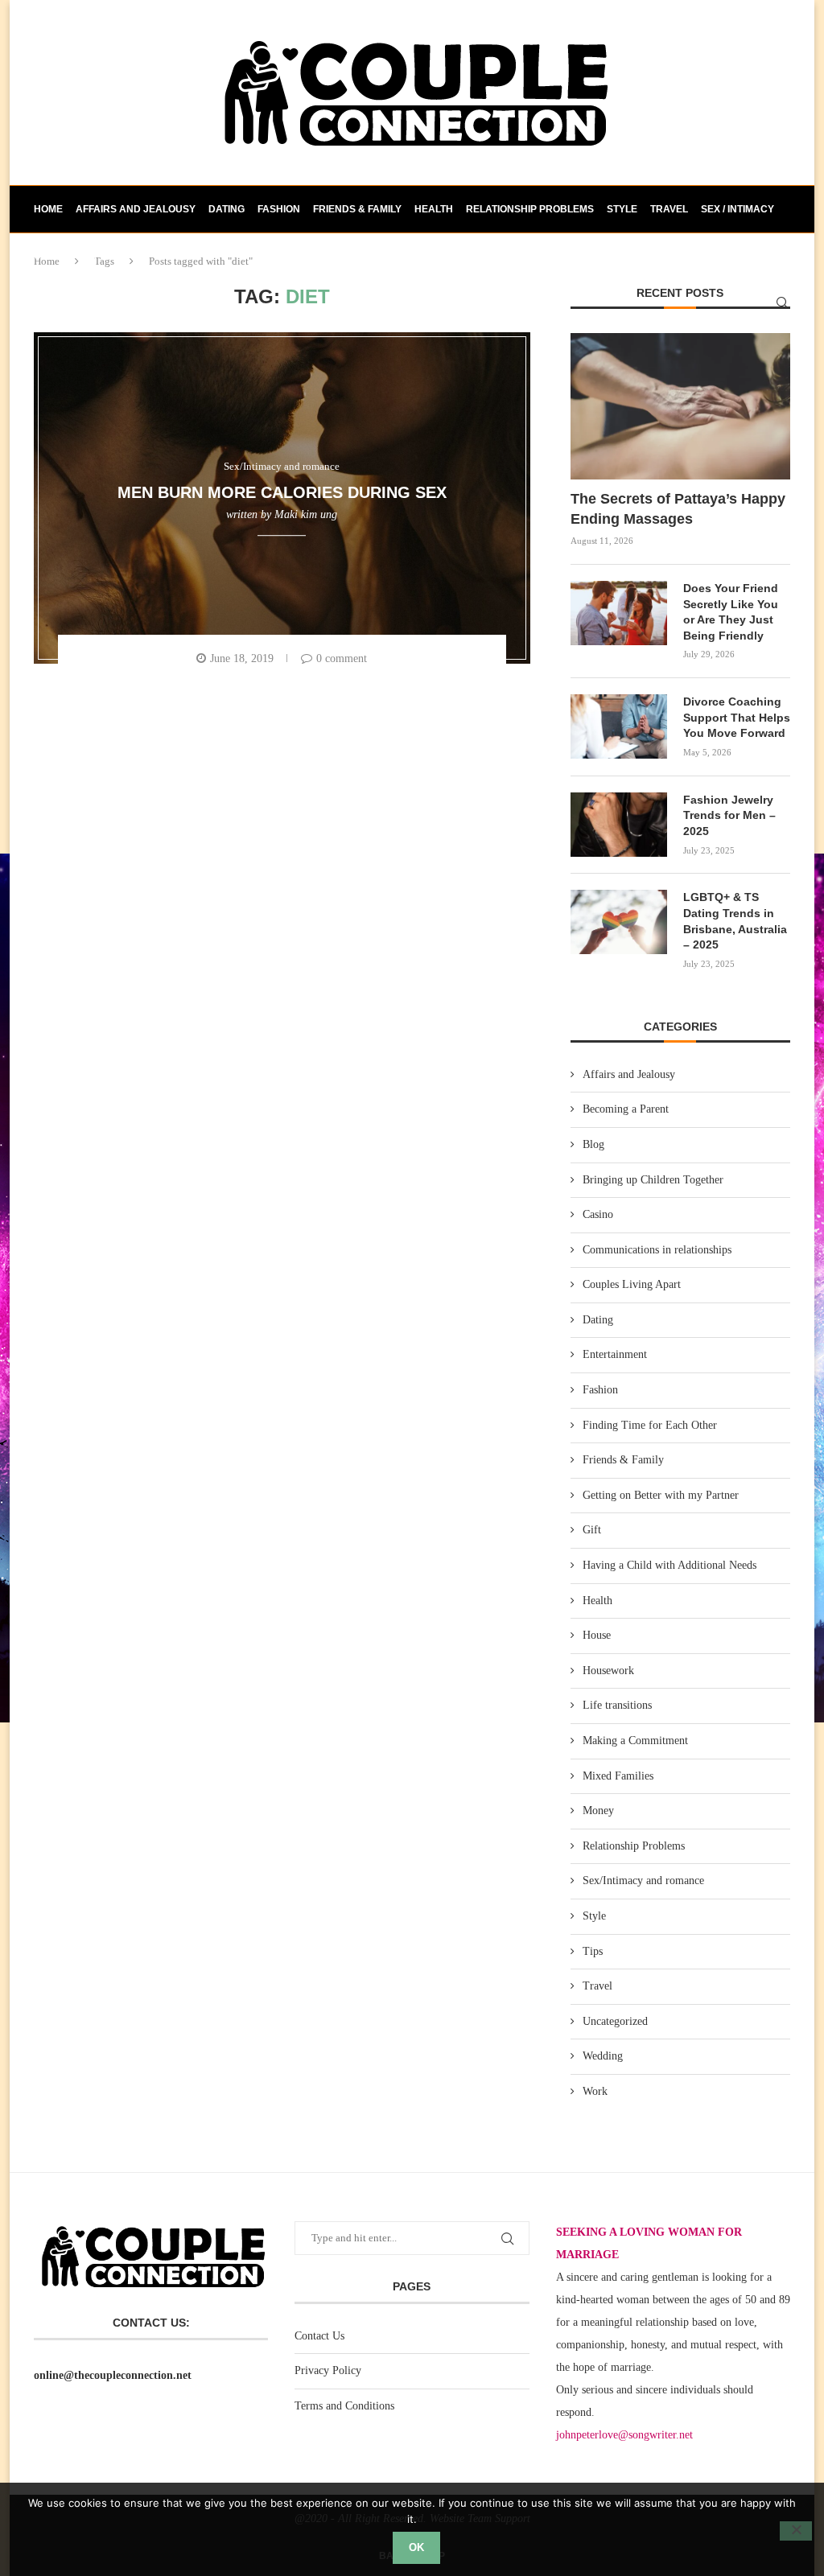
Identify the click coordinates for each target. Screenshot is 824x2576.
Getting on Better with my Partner (661, 1495)
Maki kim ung (306, 514)
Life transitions (617, 1705)
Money (598, 1811)
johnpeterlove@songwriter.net (624, 2435)
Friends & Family (357, 209)
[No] (796, 2531)
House (597, 1635)
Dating (227, 209)
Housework (608, 1671)
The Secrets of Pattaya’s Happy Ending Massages (678, 509)
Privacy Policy (328, 2370)
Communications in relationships (657, 1250)
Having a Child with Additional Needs (669, 1565)
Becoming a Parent (626, 1109)
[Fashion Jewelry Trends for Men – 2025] (619, 825)
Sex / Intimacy (737, 209)
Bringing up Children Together (653, 1180)
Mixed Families (618, 1776)
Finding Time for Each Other (650, 1425)
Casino (598, 1214)
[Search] (782, 302)
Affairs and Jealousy (136, 209)
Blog (593, 1144)
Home (48, 209)
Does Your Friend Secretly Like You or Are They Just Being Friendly (731, 612)
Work (595, 2091)
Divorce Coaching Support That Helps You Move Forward (737, 717)
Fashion (279, 209)
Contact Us (319, 2336)
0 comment (342, 658)
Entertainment (615, 1354)
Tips (593, 1951)
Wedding (603, 2056)
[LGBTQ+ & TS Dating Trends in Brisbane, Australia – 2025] (619, 922)
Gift (592, 1530)
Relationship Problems (530, 209)
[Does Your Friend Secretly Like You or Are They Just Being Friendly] (619, 613)
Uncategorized (615, 2021)
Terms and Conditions (344, 2406)
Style (622, 209)
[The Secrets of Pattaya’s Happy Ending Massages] (680, 406)
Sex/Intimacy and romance (643, 1881)
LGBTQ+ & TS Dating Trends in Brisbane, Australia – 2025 (735, 921)
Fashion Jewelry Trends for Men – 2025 (729, 815)
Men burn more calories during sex (282, 492)
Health (434, 209)
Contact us (65, 256)
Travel (669, 209)
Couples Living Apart (632, 1284)
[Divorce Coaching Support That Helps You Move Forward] (619, 726)
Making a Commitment (635, 1741)
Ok (416, 2547)
